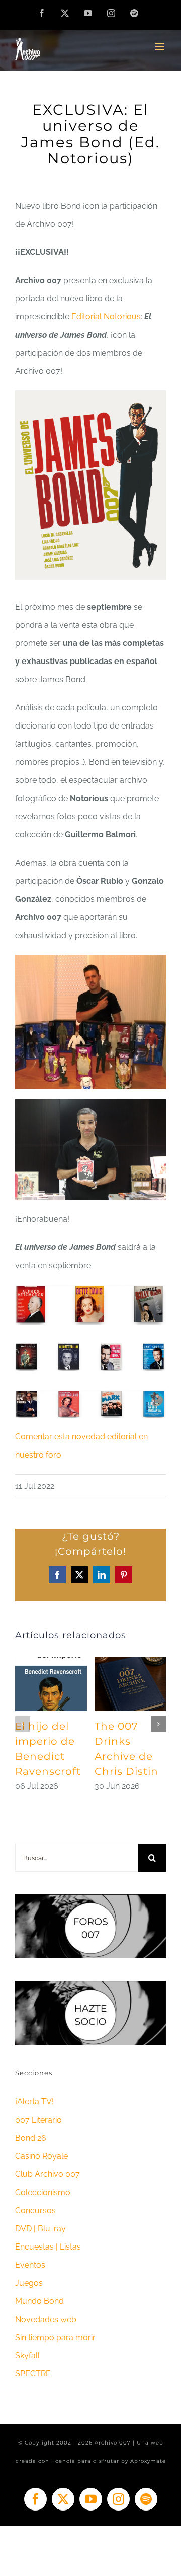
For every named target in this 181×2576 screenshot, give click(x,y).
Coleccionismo (43, 2192)
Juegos (29, 2283)
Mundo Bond (39, 2301)
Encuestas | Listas (48, 2247)
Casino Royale (41, 2156)
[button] (23, 1724)
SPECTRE (33, 2374)
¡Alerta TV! (34, 2102)
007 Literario (38, 2120)
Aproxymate (148, 2461)
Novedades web (46, 2319)
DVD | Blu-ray (40, 2229)
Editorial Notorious (106, 317)
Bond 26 (31, 2138)
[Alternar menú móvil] (161, 47)
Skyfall (27, 2356)
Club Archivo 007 (48, 2174)
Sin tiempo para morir (55, 2337)
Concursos (35, 2210)
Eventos (30, 2265)
